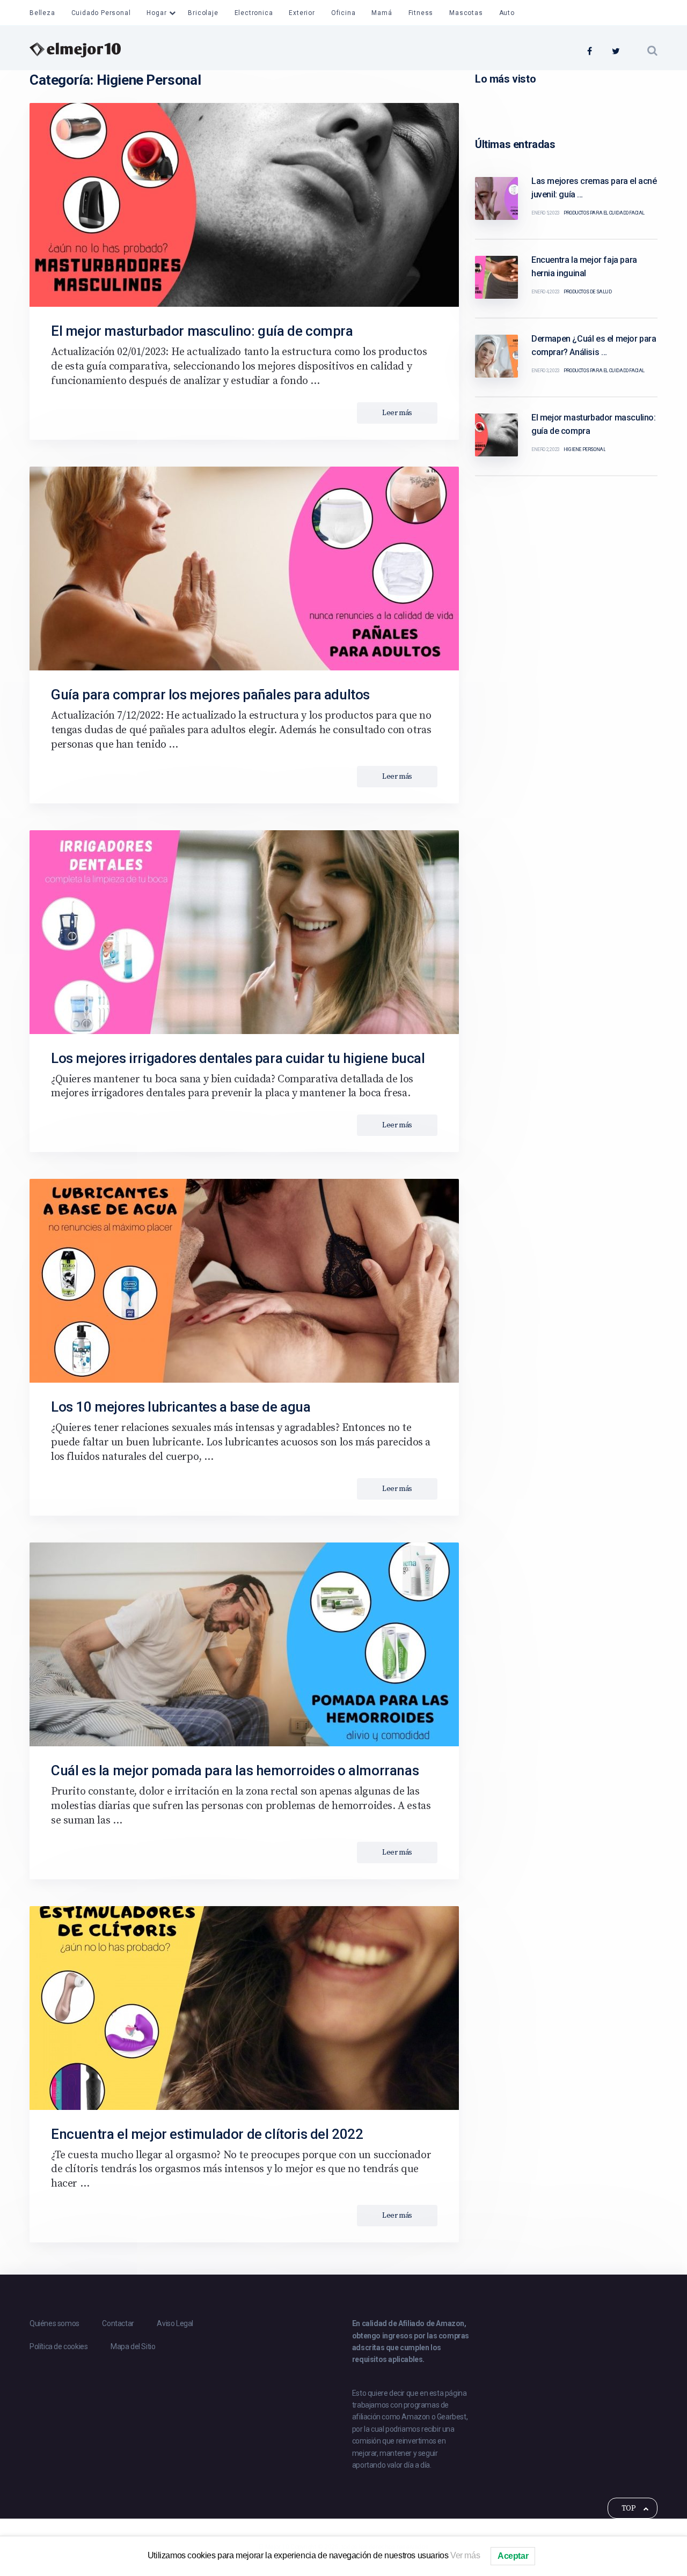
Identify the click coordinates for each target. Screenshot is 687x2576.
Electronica (254, 13)
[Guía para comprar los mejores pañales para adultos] (244, 569)
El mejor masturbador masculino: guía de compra (202, 331)
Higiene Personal (585, 449)
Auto (507, 13)
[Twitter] (616, 52)
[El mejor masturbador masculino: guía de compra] (244, 205)
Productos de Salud (588, 292)
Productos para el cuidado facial (604, 213)
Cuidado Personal (101, 13)
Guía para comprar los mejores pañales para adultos (210, 695)
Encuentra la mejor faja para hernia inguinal (584, 267)
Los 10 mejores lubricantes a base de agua (181, 1407)
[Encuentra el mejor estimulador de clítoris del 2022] (244, 2008)
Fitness (421, 13)
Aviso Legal (175, 2323)
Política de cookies (59, 2346)
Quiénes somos (54, 2323)
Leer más (397, 413)
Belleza (42, 13)
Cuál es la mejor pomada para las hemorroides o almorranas (235, 1770)
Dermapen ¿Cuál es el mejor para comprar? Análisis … (594, 345)
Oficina (343, 13)
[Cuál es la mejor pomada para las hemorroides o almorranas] (244, 1644)
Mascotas (466, 13)
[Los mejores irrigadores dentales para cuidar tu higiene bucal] (244, 932)
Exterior (302, 13)
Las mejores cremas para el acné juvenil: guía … (594, 188)
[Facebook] (590, 52)
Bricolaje (203, 13)
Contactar (118, 2323)
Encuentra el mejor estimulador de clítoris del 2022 (207, 2134)
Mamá (382, 13)
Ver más (465, 2555)
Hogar (156, 13)
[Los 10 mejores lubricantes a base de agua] (244, 1281)
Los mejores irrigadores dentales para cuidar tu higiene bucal (238, 1058)
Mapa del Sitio (133, 2346)
